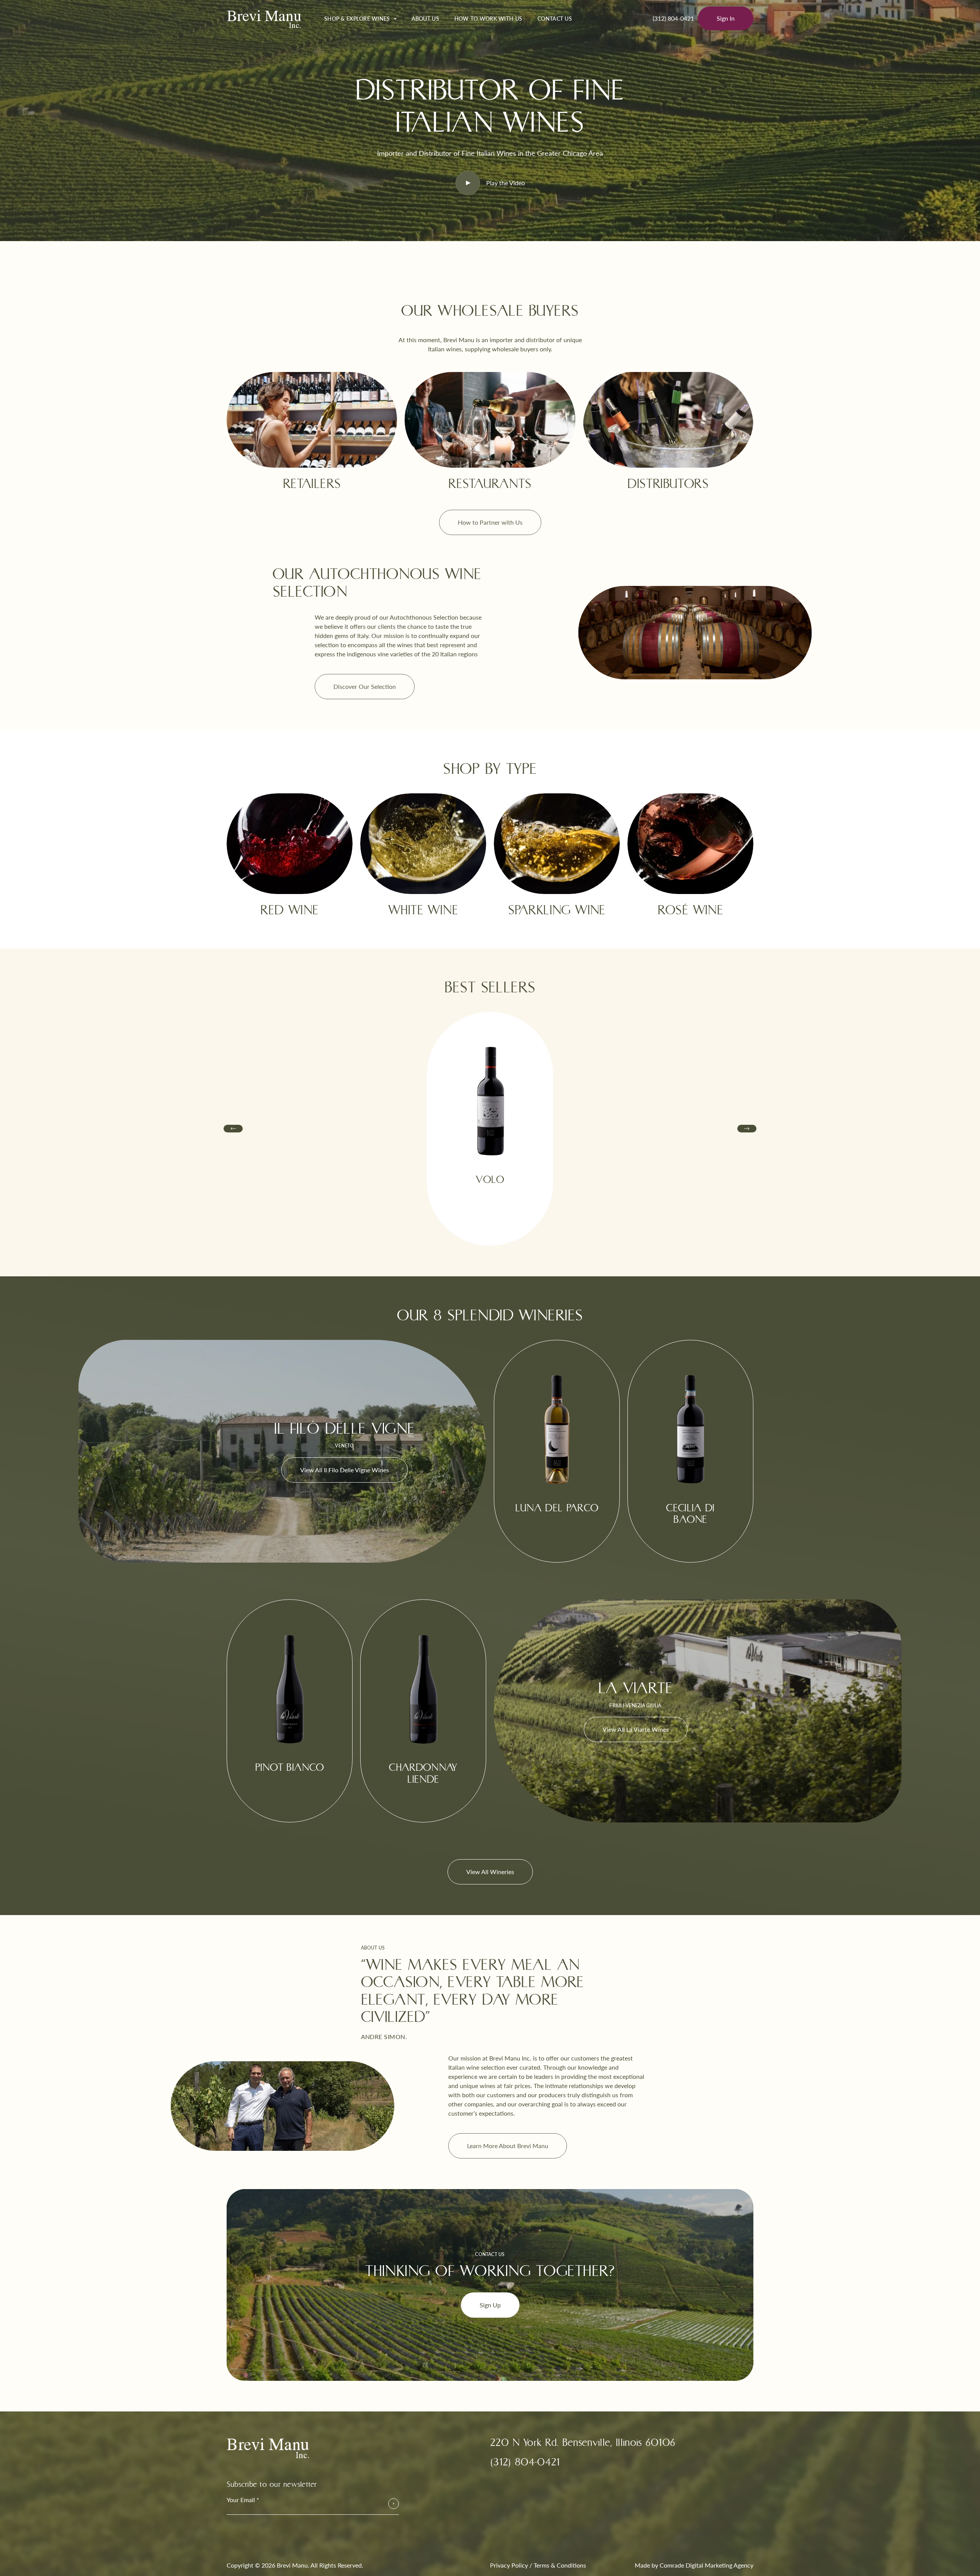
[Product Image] (490, 1097)
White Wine (423, 910)
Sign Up (490, 2305)
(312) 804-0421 (673, 18)
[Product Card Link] (490, 1226)
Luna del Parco (557, 1508)
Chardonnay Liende (423, 1773)
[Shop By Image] (290, 844)
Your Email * (243, 2500)
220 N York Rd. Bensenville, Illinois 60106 (583, 2443)
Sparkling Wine (557, 910)
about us (425, 19)
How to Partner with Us (490, 522)
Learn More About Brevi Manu (508, 2146)
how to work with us (488, 19)
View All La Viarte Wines (636, 1729)
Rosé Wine (691, 910)
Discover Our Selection (365, 686)
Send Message (394, 2504)
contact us (555, 19)
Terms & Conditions (560, 2565)
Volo (490, 1180)
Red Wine (289, 910)
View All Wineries (490, 1872)
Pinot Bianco (290, 1768)
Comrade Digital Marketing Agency (706, 2565)
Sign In (726, 18)
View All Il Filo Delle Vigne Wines (345, 1470)
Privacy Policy (509, 2565)
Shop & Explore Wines (357, 19)
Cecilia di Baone (690, 1514)
